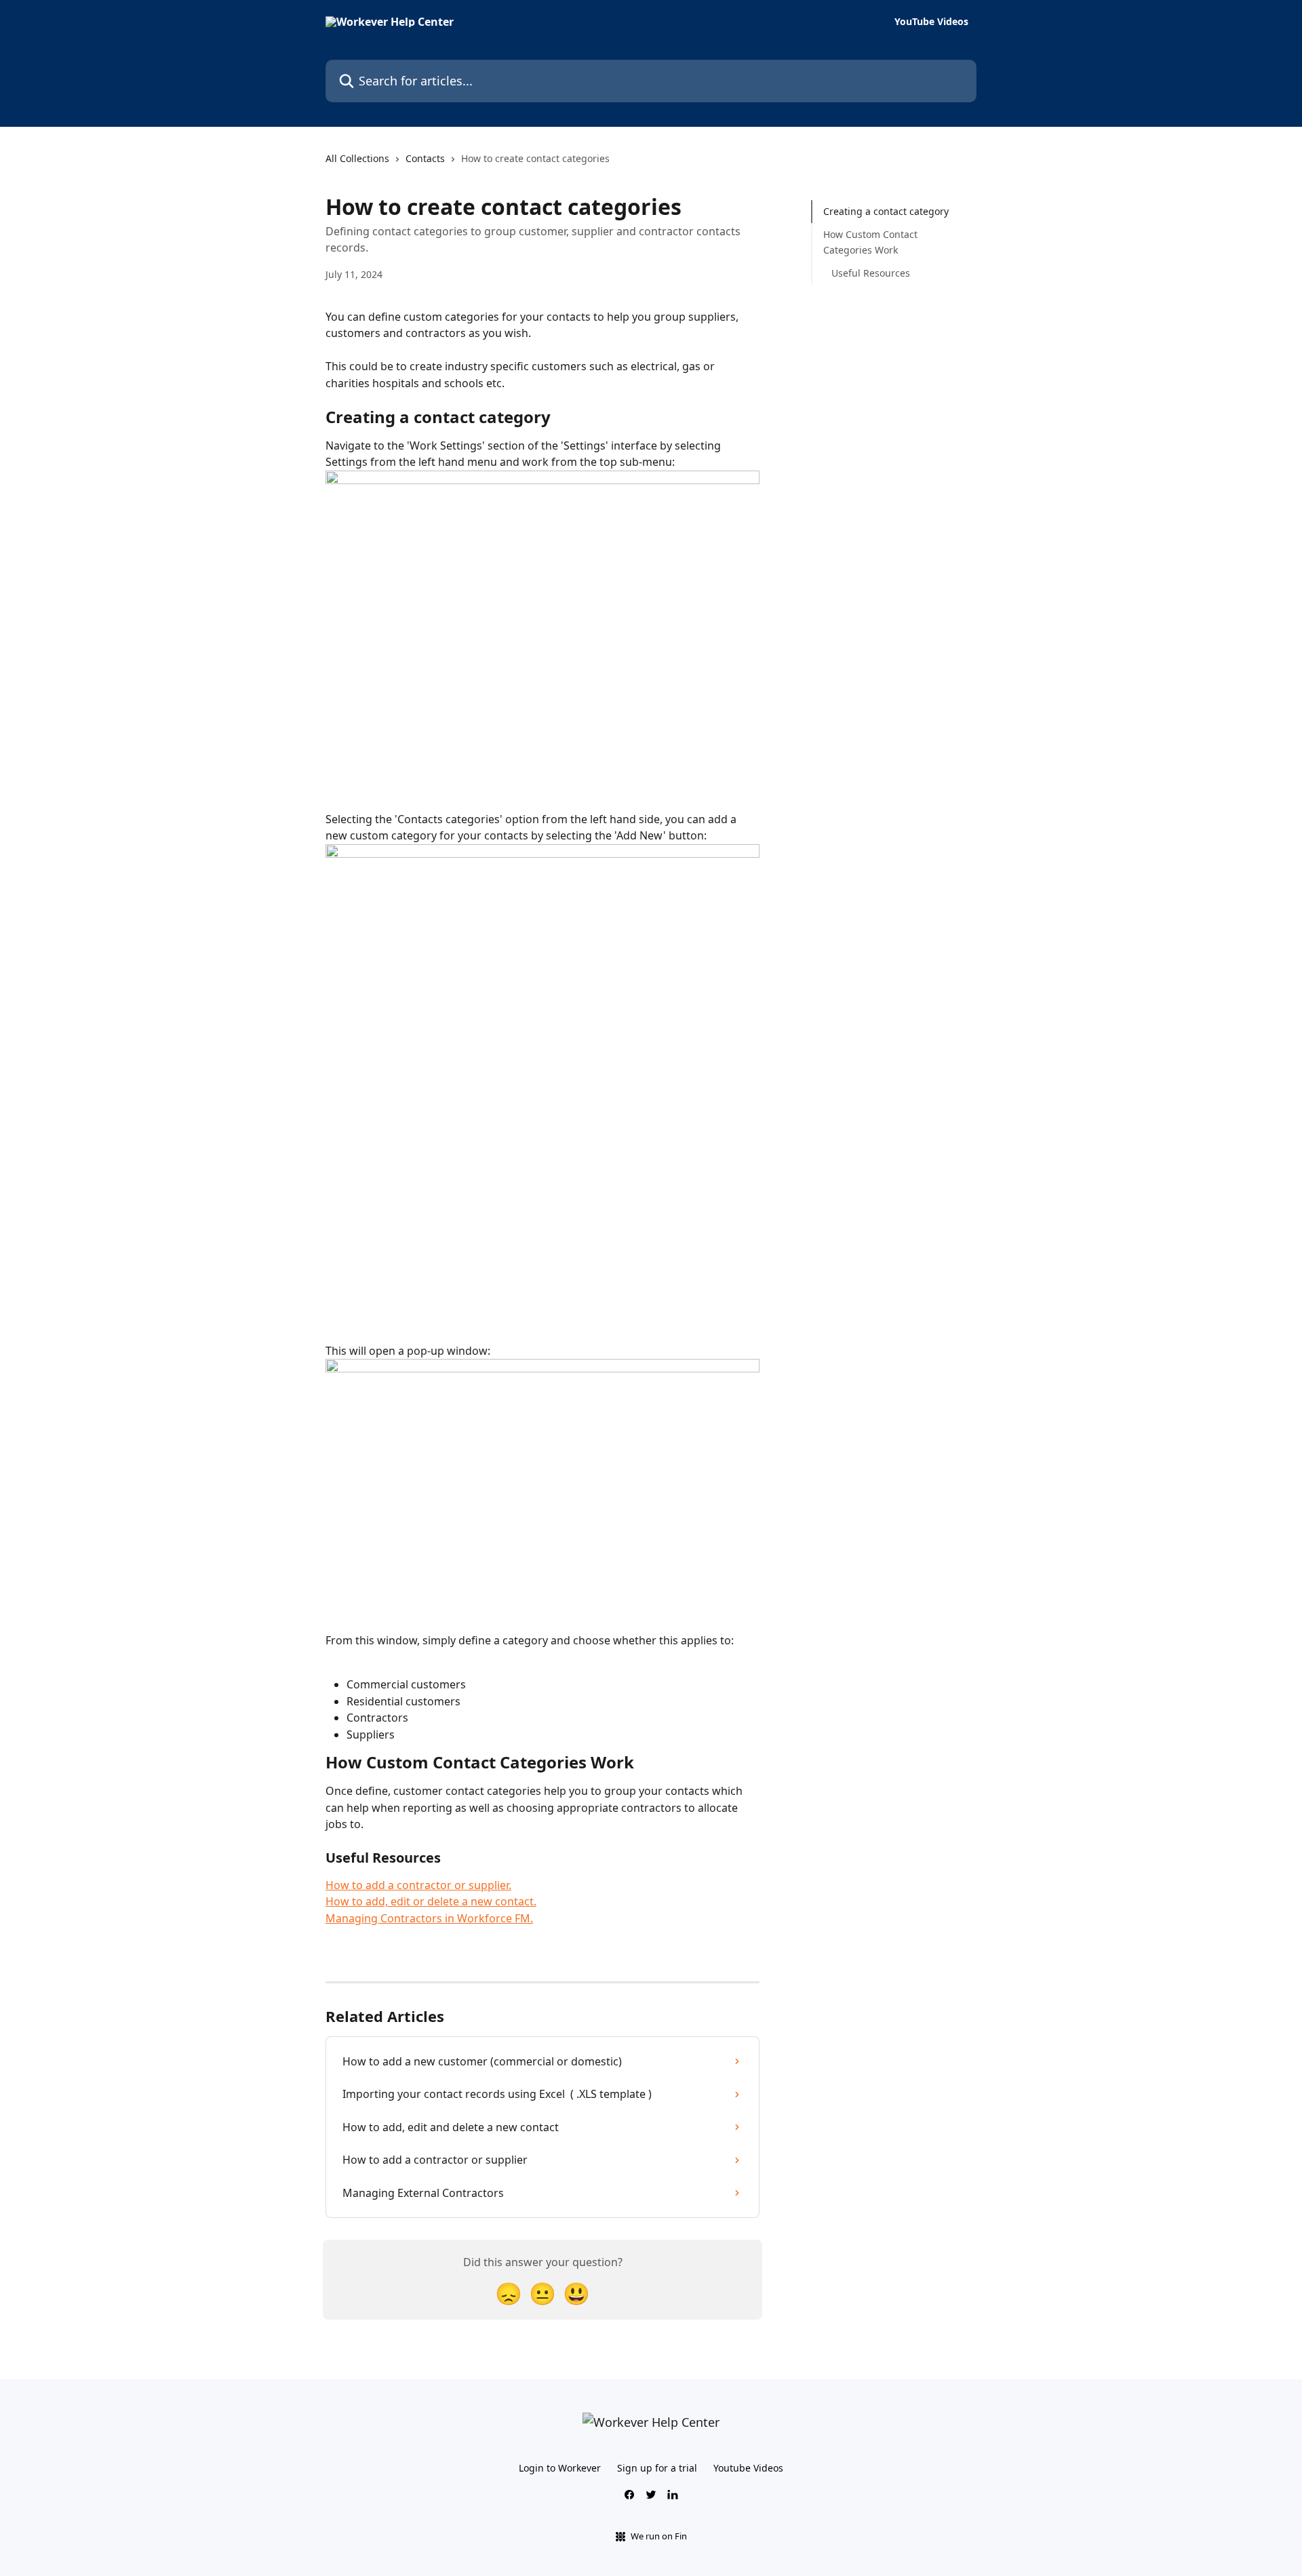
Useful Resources (871, 273)
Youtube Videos (748, 2468)
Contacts (425, 158)
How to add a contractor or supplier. (418, 1885)
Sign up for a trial (657, 2468)
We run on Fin (659, 2536)
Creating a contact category (886, 211)
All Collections (357, 158)
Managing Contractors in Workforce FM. (429, 1918)
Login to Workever (560, 2468)
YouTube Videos (931, 22)
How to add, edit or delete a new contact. (431, 1901)
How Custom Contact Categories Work (870, 242)
